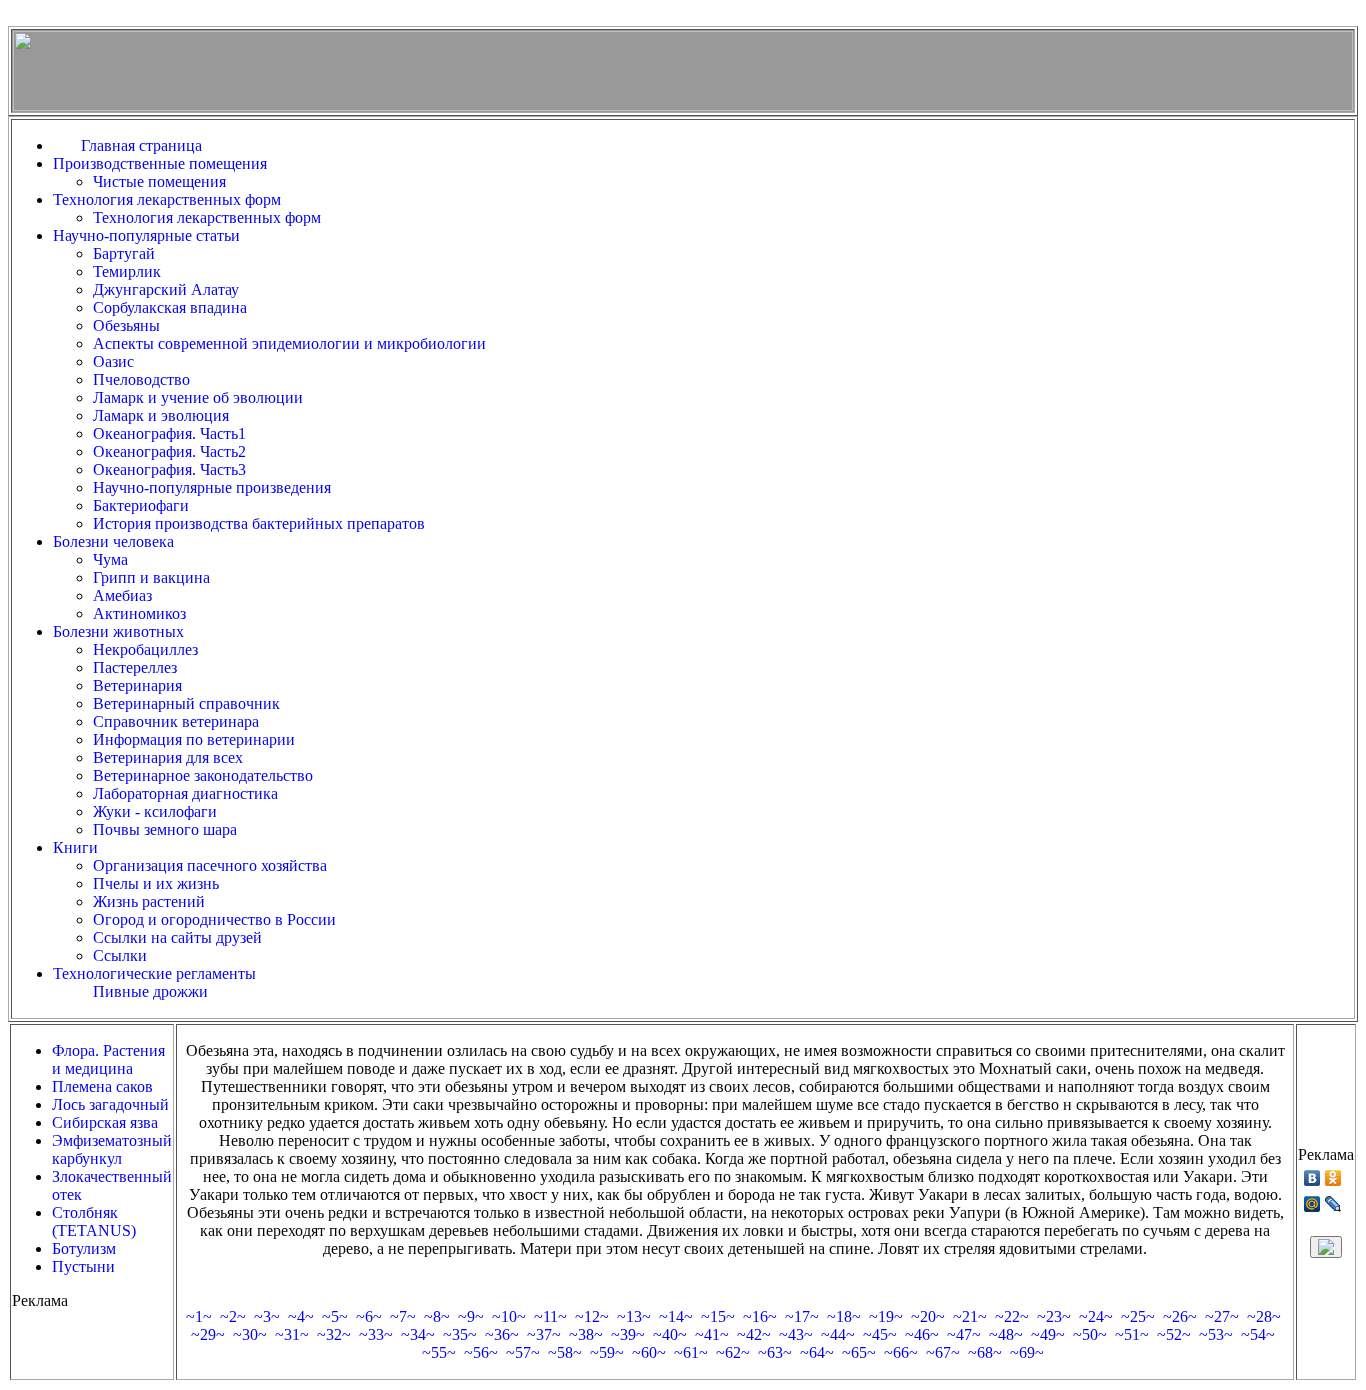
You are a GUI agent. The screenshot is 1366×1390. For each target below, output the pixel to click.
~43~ (796, 1334)
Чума (110, 559)
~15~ (718, 1316)
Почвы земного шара (165, 829)
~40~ (670, 1334)
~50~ (1090, 1334)
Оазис (113, 361)
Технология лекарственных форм (167, 199)
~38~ (586, 1334)
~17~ (802, 1316)
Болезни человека (113, 541)
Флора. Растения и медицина (108, 1059)
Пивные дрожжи (150, 991)
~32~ (334, 1334)
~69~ (1027, 1352)
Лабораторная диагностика (185, 793)
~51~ (1132, 1334)
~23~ (1054, 1316)
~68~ (985, 1352)
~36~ (502, 1334)
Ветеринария (137, 685)
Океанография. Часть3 (169, 469)
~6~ (369, 1316)
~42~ (754, 1334)
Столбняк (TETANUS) (94, 1221)
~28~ (1264, 1316)
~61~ (691, 1352)
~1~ (199, 1316)
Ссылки (120, 955)
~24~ (1096, 1316)
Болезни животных (118, 631)
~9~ (471, 1316)
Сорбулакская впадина (170, 307)
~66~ (901, 1352)
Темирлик (127, 271)
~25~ (1138, 1316)
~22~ (1012, 1316)
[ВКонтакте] (1312, 1178)
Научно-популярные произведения (212, 487)
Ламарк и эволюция (161, 415)
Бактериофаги (141, 505)
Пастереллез (135, 667)
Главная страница (145, 145)
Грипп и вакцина (151, 577)
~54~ (1258, 1334)
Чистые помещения (159, 181)
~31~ (292, 1334)
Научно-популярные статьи (146, 235)
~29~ (208, 1334)
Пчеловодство (141, 379)
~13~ (634, 1316)
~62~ (733, 1352)
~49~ (1048, 1334)
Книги (75, 847)
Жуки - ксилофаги (155, 811)
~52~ (1174, 1334)
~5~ (335, 1316)
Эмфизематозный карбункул (112, 1149)
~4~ (301, 1316)
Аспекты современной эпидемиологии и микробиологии (289, 343)
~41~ (712, 1334)
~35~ (460, 1334)
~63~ (775, 1352)
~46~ (922, 1334)
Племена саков (102, 1086)
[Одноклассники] (1333, 1178)
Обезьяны (126, 325)
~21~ (970, 1316)
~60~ (649, 1352)
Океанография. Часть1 (169, 433)
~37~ (544, 1334)
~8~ (437, 1316)
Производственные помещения (160, 163)
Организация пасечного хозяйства (210, 865)
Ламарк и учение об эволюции (198, 397)
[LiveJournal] (1333, 1204)
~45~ (880, 1334)
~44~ (838, 1334)
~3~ (267, 1316)
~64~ (817, 1352)
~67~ (943, 1352)
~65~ (859, 1352)
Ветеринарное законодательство (203, 775)
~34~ (418, 1334)
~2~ (233, 1316)
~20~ (928, 1316)
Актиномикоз (139, 613)
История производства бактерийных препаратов (259, 523)
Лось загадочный (110, 1104)
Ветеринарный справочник (186, 703)
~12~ (592, 1316)
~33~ (376, 1334)
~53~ (1216, 1334)
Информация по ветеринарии (194, 739)
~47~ (964, 1334)
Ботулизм (84, 1248)
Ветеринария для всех (168, 757)
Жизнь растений (149, 901)
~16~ (760, 1316)
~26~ (1180, 1316)
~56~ (481, 1352)
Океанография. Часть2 (169, 451)
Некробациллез (145, 649)
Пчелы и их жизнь (156, 883)
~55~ (439, 1352)
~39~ (628, 1334)
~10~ (509, 1316)
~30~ (250, 1334)
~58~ (565, 1352)
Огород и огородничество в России (214, 919)
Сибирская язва (105, 1122)
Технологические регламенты (154, 973)
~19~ (886, 1316)
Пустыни (83, 1266)
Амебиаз (122, 595)
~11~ (550, 1316)
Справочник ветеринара (176, 721)
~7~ (403, 1316)
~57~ (523, 1352)
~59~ (607, 1352)
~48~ (1006, 1334)
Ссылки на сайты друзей (177, 937)
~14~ (676, 1316)
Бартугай (124, 253)
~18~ (844, 1316)
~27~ (1222, 1316)
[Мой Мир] (1312, 1204)
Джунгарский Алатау (166, 289)
